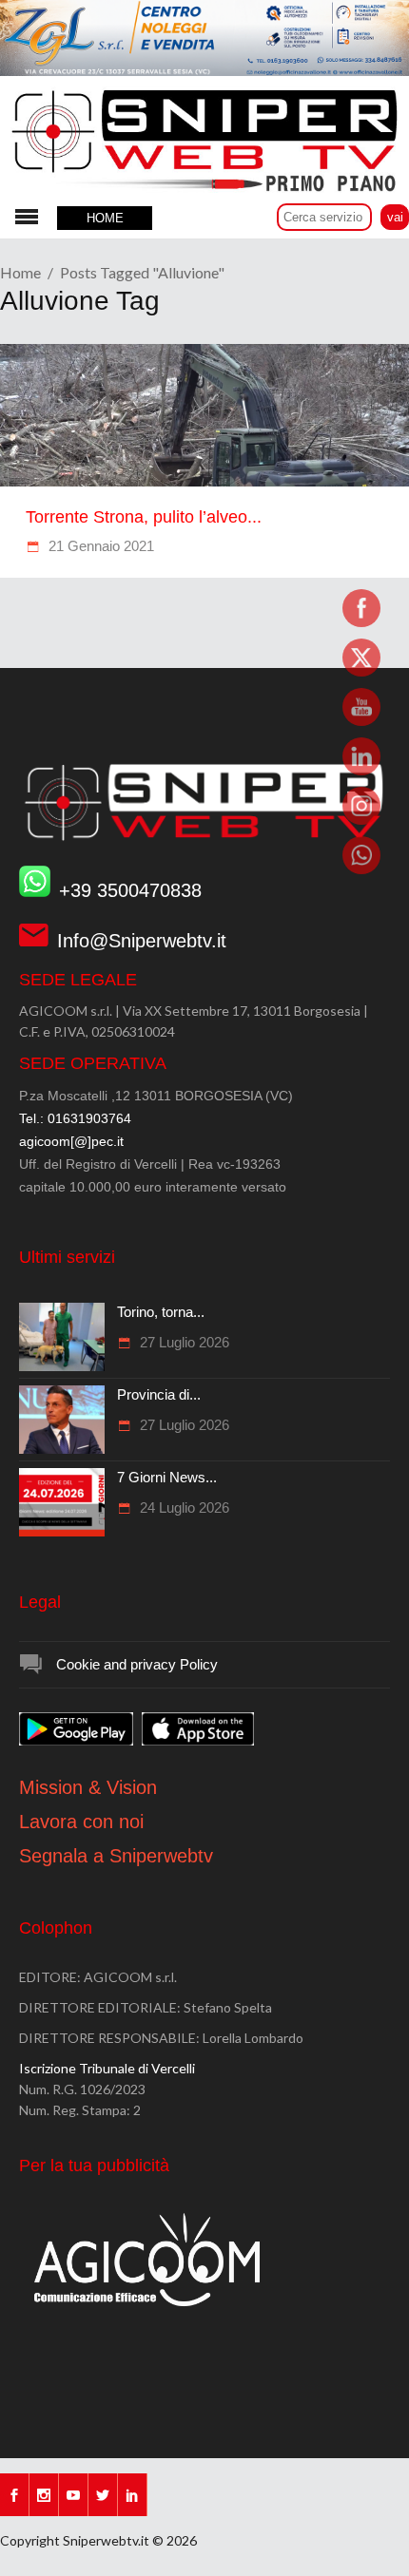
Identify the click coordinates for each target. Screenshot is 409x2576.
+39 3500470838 (130, 890)
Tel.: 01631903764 (75, 1118)
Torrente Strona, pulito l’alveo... (144, 517)
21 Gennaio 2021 (99, 546)
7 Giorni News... (167, 1477)
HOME (105, 218)
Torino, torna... (161, 1312)
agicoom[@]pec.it (71, 1141)
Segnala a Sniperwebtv (116, 1856)
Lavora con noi (81, 1822)
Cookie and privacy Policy (137, 1664)
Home (20, 272)
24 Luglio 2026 (183, 1507)
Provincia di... (159, 1394)
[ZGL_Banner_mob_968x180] (204, 71)
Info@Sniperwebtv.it (142, 941)
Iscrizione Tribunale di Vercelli (107, 2068)
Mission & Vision (88, 1787)
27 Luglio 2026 (183, 1342)
